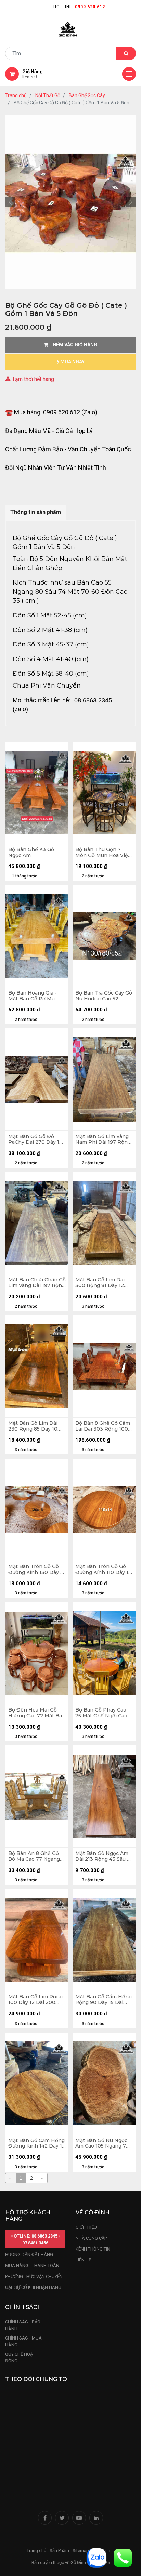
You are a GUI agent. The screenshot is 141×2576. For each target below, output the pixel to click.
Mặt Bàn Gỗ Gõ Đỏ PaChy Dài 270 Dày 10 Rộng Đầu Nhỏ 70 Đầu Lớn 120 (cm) (36, 1139)
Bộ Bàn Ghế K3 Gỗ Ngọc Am (31, 853)
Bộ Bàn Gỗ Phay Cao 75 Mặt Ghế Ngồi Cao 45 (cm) (101, 1713)
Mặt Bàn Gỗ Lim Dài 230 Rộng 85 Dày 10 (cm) (33, 1426)
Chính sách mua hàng (23, 2341)
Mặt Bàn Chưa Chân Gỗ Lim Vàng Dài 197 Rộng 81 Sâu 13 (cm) (37, 1283)
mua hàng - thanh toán (32, 2265)
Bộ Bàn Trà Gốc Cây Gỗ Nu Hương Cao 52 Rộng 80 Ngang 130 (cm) (104, 996)
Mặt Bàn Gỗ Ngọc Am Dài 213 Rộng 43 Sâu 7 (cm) (103, 1856)
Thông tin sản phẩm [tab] (36, 512)
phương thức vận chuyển (34, 2276)
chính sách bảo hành (23, 2325)
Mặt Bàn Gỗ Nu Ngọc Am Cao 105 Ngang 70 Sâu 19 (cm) (102, 2143)
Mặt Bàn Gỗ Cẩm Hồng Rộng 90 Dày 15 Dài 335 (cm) (104, 2000)
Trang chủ (16, 95)
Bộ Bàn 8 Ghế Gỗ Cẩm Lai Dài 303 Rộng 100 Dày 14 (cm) (103, 1426)
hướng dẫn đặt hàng (29, 2254)
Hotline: (79, 7)
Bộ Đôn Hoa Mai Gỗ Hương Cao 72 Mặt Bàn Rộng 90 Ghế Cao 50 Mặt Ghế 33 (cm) (37, 1713)
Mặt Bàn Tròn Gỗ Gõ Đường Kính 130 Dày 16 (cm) (37, 1569)
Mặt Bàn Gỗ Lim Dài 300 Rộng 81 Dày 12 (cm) (100, 1283)
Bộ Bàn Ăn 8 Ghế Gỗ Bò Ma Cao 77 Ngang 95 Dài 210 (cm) (34, 1856)
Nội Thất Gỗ (48, 95)
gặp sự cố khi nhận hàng (33, 2287)
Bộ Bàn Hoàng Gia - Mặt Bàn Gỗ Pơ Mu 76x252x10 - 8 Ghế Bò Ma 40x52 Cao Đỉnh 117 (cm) (37, 996)
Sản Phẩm (59, 2551)
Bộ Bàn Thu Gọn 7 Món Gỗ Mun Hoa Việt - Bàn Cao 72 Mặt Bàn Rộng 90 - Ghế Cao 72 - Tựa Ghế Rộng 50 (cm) (103, 853)
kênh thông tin (93, 2249)
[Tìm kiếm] (126, 53)
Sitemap (81, 2551)
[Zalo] (97, 2557)
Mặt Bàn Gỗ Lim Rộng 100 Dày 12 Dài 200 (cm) (35, 2000)
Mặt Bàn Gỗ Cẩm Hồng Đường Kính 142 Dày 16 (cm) (37, 2143)
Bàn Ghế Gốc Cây (87, 95)
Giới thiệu (87, 2227)
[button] (10, 202)
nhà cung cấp (91, 2238)
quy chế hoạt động (20, 2357)
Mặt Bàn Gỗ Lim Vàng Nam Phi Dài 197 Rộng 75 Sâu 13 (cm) (103, 1139)
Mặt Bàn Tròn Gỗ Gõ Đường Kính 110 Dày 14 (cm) (103, 1569)
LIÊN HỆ (83, 2260)
